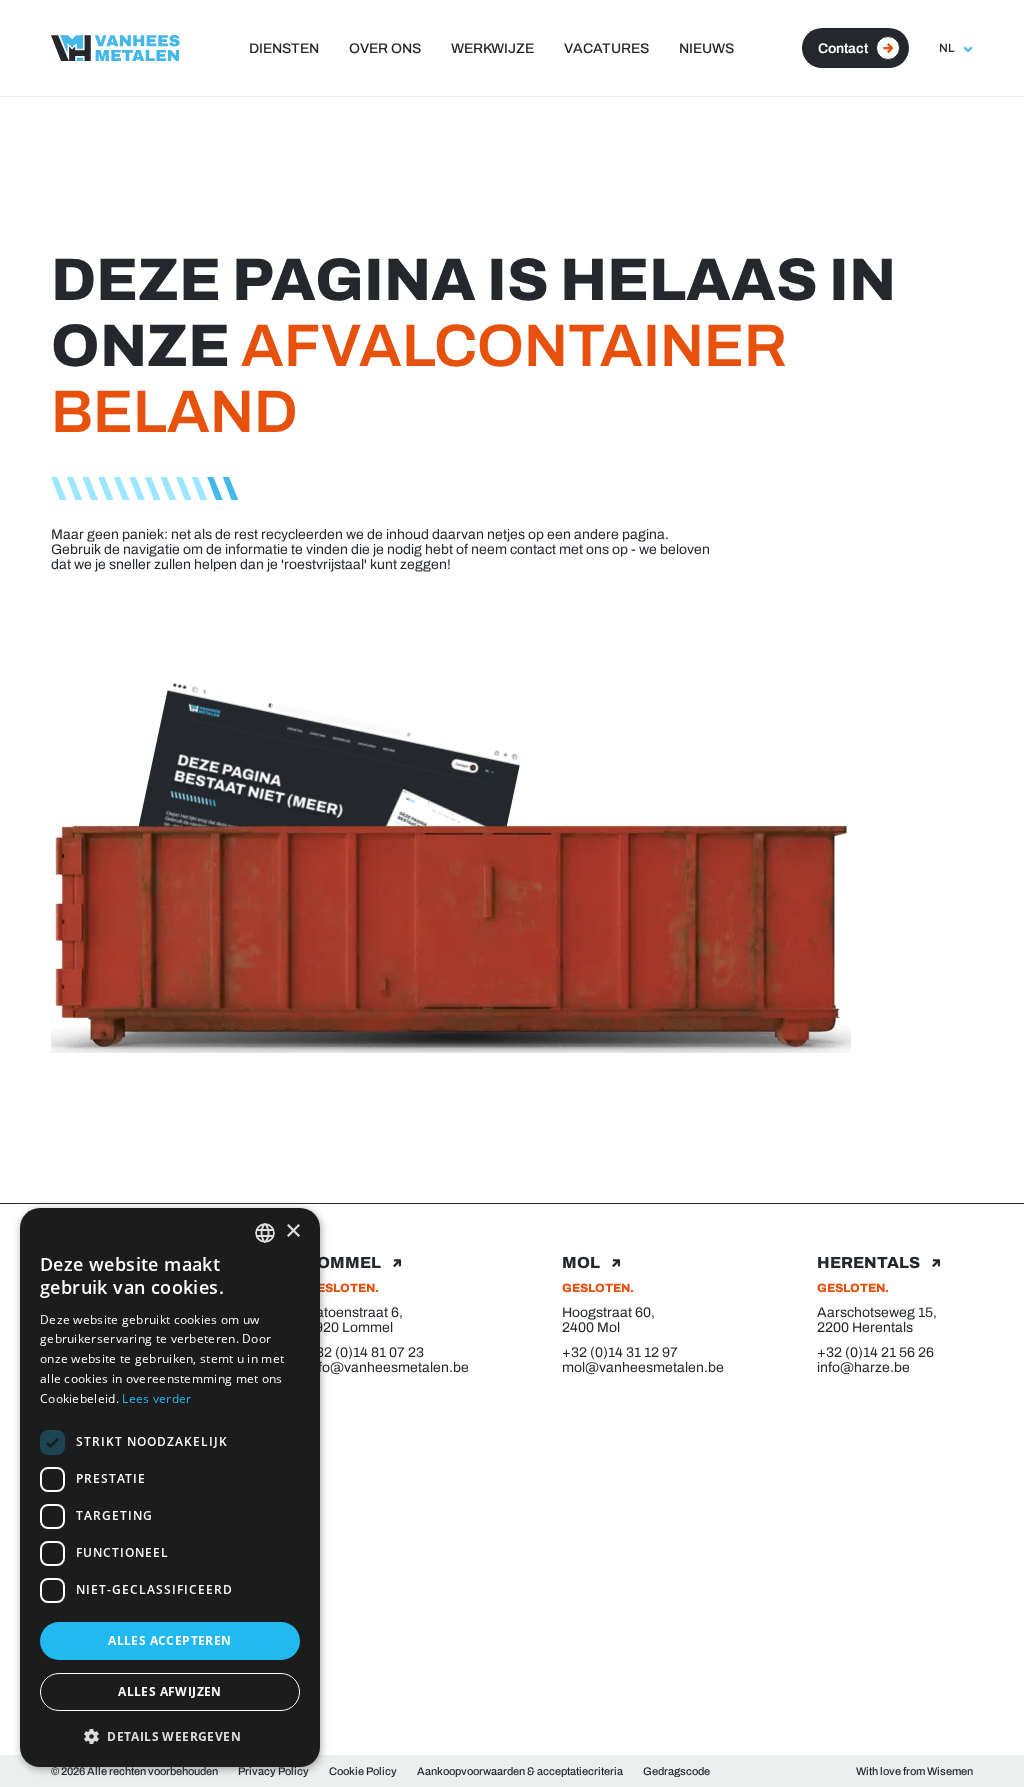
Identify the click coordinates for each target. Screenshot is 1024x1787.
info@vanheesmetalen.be (384, 1367)
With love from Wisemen (914, 1771)
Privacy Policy (273, 1771)
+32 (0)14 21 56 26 (875, 1352)
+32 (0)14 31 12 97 (620, 1352)
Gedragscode (676, 1771)
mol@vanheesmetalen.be (639, 1367)
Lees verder (156, 1398)
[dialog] (170, 1487)
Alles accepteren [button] (169, 1640)
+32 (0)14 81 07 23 (365, 1352)
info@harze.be (863, 1367)
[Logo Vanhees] (115, 48)
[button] (170, 1735)
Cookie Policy (363, 1771)
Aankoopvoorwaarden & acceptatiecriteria (520, 1771)
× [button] (292, 1231)
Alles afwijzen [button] (170, 1691)
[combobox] (265, 1233)
